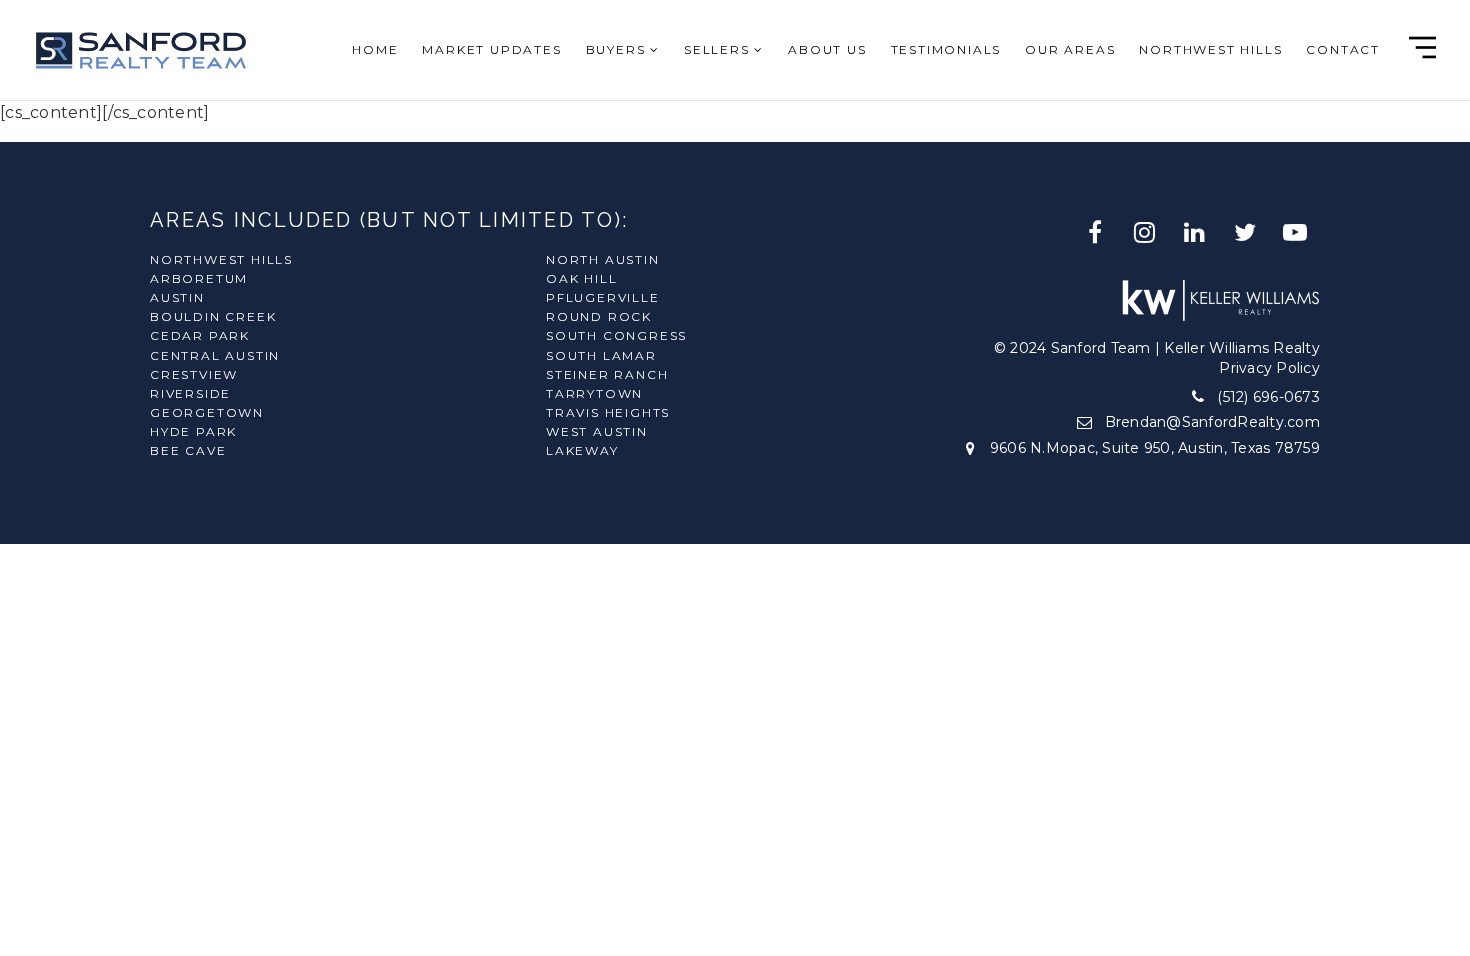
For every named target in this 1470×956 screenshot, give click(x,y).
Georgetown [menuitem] (207, 412)
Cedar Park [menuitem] (200, 335)
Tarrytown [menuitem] (594, 393)
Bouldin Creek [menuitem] (213, 316)
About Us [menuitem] (827, 49)
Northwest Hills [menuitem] (1210, 49)
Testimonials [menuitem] (946, 49)
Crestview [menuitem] (194, 374)
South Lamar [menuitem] (601, 355)
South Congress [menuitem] (616, 335)
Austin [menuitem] (177, 297)
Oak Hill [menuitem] (581, 278)
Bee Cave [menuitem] (188, 450)
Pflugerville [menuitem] (603, 297)
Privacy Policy (1269, 368)
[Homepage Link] (140, 48)
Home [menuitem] (375, 49)
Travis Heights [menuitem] (608, 412)
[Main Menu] (1422, 47)
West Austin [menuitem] (597, 431)
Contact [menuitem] (1343, 49)
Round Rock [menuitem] (599, 316)
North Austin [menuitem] (603, 259)
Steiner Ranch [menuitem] (607, 374)
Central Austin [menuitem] (215, 355)
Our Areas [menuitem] (1070, 49)
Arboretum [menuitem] (199, 278)
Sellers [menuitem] (719, 49)
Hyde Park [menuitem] (193, 431)
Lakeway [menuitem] (582, 450)
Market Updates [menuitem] (491, 49)
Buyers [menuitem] (618, 49)
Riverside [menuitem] (190, 393)
